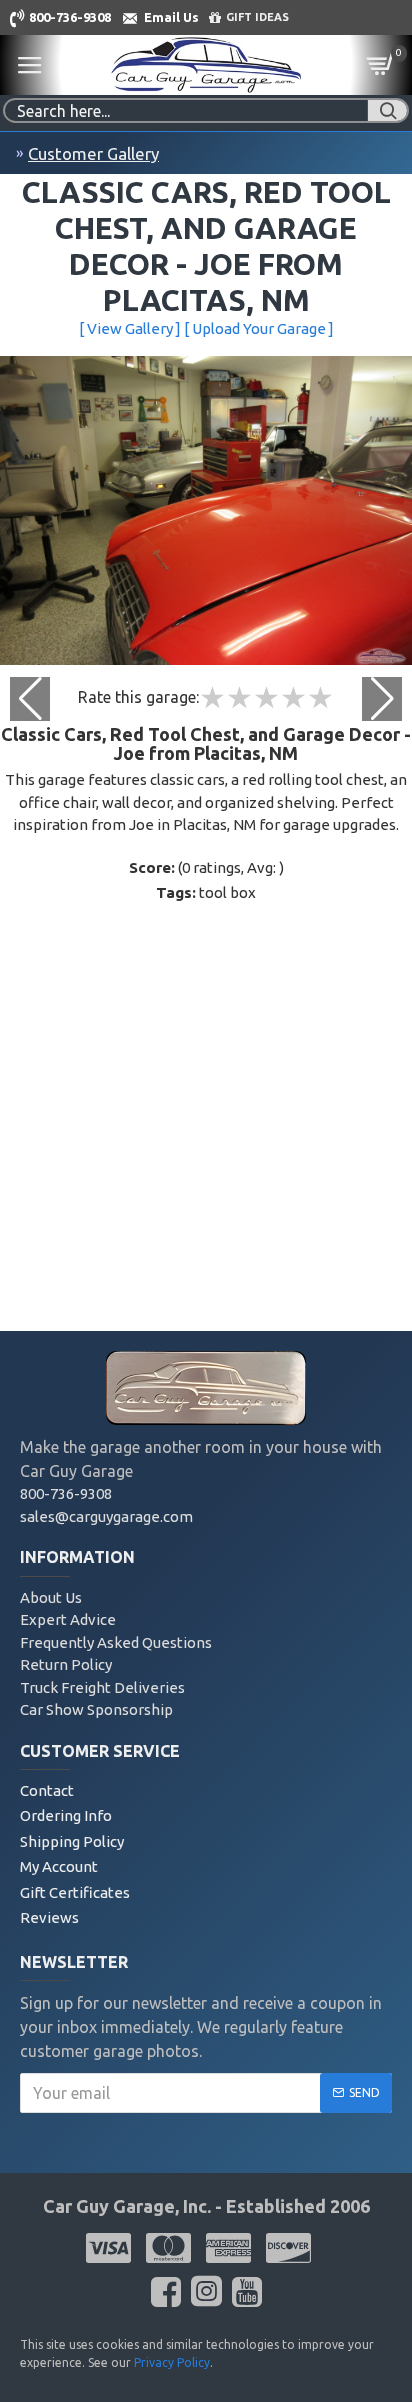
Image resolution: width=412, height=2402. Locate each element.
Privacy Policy (172, 2362)
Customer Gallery (93, 153)
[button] (382, 699)
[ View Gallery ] (130, 328)
